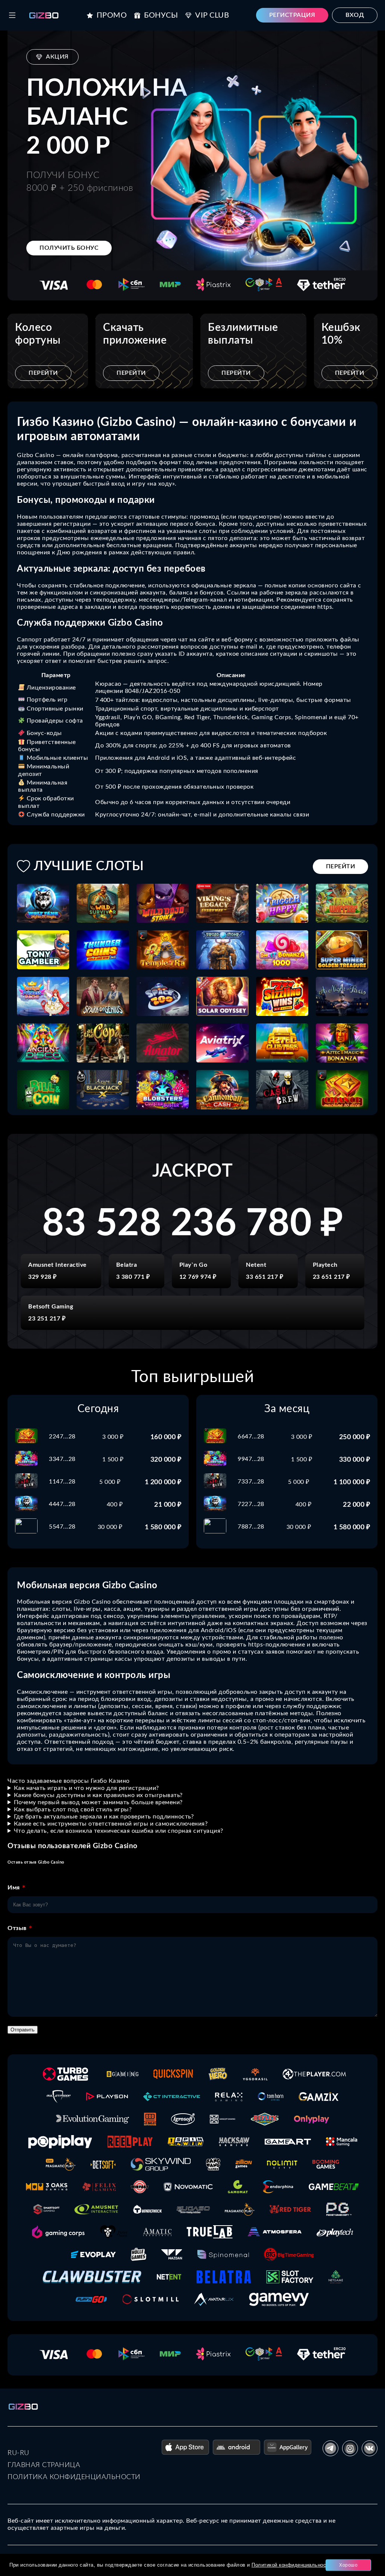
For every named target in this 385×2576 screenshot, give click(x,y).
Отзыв (17, 1928)
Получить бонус (69, 248)
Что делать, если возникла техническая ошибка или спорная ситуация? (119, 1831)
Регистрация (292, 15)
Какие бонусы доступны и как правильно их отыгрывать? (98, 1795)
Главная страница (44, 2465)
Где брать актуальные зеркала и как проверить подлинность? (104, 1817)
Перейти (43, 373)
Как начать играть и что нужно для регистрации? (86, 1788)
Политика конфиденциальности (74, 2477)
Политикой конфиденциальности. (292, 2565)
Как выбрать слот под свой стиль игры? (73, 1809)
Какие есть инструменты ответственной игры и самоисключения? (111, 1824)
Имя (14, 1888)
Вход (355, 15)
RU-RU (18, 2453)
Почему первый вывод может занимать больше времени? (98, 1802)
